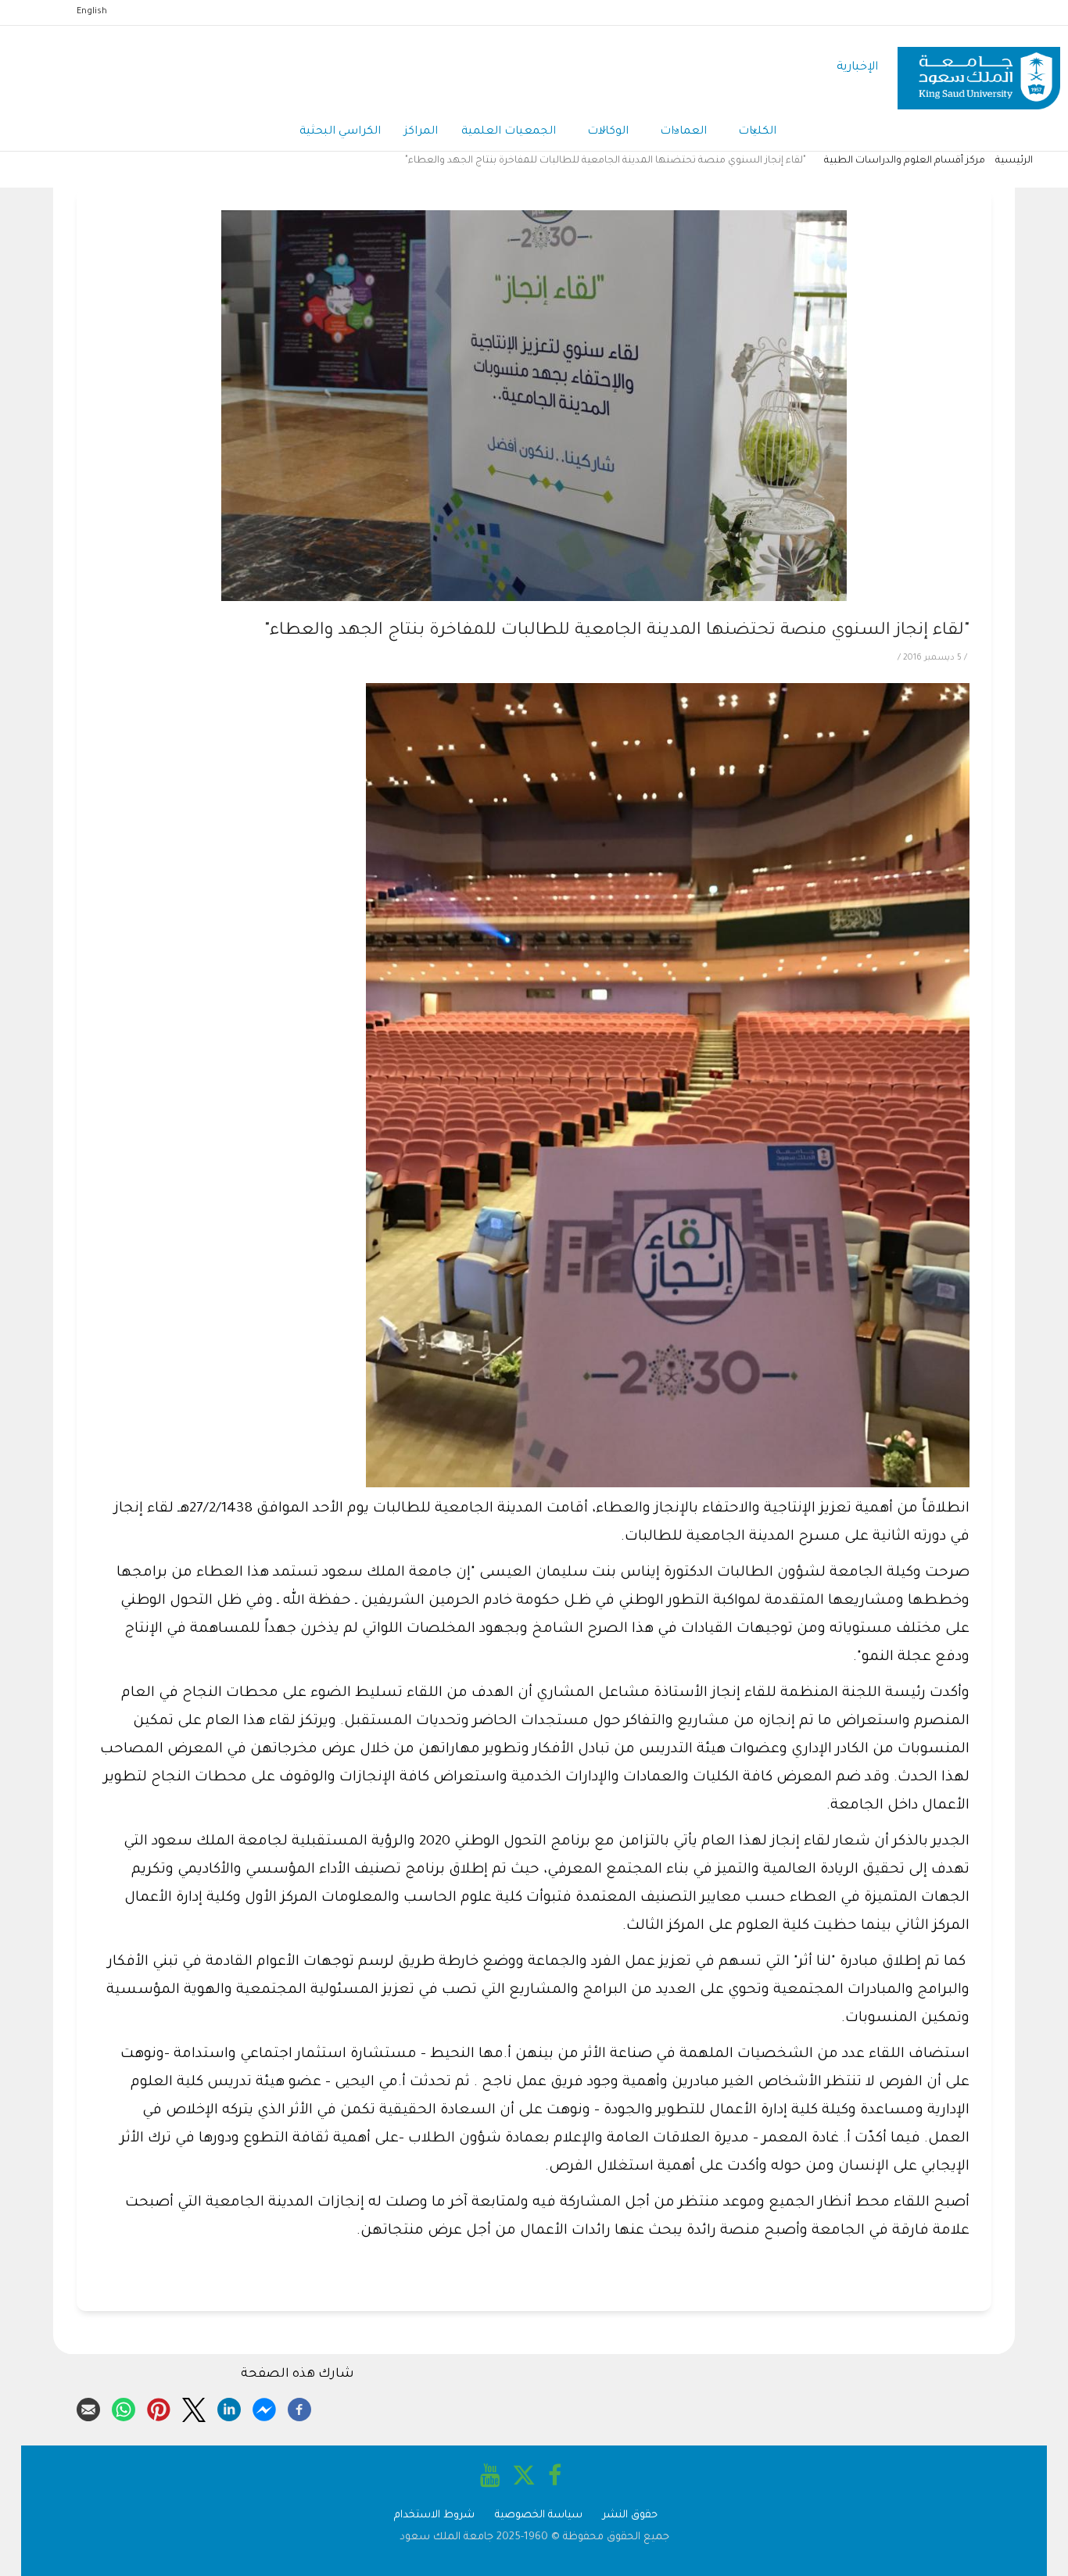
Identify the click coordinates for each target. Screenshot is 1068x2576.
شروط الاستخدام (434, 2515)
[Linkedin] (229, 2407)
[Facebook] (299, 2407)
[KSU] (979, 68)
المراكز (421, 132)
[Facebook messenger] (264, 2407)
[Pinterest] (159, 2407)
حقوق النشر (630, 2515)
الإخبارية (857, 68)
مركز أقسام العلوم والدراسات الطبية (905, 161)
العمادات (683, 132)
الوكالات (608, 132)
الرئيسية (1014, 161)
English (92, 12)
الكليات (757, 132)
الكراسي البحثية (340, 132)
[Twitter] (194, 2407)
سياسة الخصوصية (539, 2515)
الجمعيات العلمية (509, 132)
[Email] (88, 2407)
